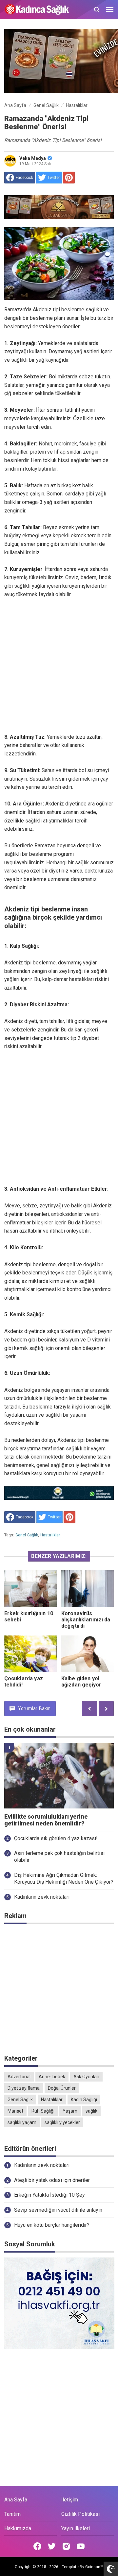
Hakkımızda (18, 2528)
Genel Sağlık (27, 1535)
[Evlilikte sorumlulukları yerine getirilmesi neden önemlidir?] (59, 1776)
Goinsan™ (94, 2567)
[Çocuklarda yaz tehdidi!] (30, 1654)
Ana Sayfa (16, 2500)
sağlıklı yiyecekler (62, 2122)
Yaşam (70, 2111)
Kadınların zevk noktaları (42, 1897)
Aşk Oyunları (86, 2077)
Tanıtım (12, 2514)
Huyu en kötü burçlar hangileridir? (52, 2225)
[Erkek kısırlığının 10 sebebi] (30, 1588)
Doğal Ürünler (62, 2088)
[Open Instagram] (66, 2546)
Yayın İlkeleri (76, 2528)
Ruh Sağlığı (43, 2111)
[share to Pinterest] (69, 178)
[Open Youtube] (81, 2546)
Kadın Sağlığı (84, 2100)
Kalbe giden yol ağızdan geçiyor (81, 1682)
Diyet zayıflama (24, 2088)
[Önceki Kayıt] (89, 1709)
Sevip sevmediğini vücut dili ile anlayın (58, 2210)
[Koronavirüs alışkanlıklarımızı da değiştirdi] (88, 1588)
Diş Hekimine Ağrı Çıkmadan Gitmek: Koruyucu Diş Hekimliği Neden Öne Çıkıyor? (64, 1878)
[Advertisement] (59, 666)
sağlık (91, 2111)
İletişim (70, 2500)
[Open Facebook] (37, 2546)
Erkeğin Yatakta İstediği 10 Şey (49, 2195)
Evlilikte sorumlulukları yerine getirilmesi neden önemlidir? (46, 1820)
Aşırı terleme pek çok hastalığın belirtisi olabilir (59, 1857)
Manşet (15, 2111)
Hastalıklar (50, 1535)
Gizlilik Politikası (80, 2514)
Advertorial (19, 2077)
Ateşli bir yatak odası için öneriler (52, 2180)
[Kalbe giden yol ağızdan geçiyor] (88, 1654)
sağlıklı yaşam (22, 2122)
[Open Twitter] (52, 2546)
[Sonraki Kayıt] (106, 1709)
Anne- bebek (52, 2077)
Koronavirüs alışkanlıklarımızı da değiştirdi (86, 1620)
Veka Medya (33, 158)
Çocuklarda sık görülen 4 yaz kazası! (56, 1838)
